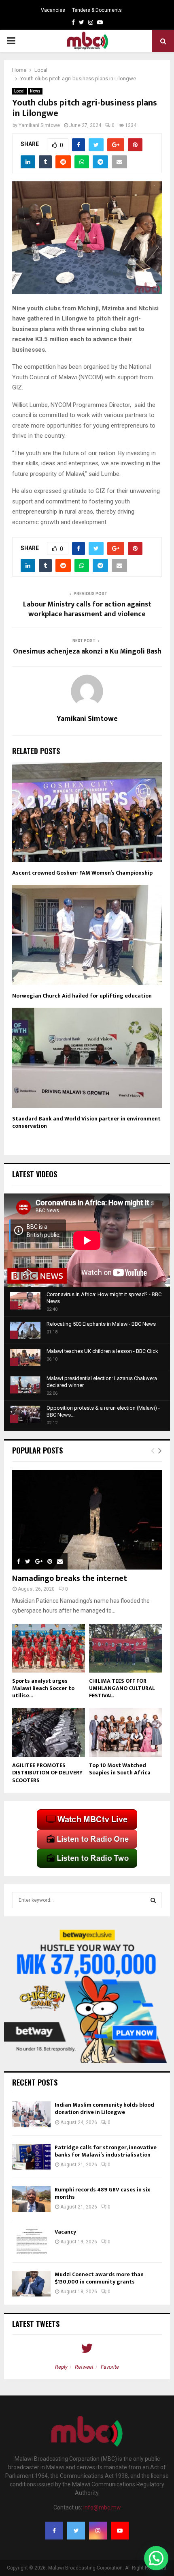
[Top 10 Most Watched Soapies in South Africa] (125, 1733)
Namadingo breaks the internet (70, 1578)
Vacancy (65, 2232)
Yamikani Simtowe (39, 125)
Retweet (84, 2367)
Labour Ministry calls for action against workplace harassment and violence (87, 609)
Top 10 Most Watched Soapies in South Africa (120, 1769)
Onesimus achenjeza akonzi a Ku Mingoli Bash (87, 652)
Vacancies (53, 10)
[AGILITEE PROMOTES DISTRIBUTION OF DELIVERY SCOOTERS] (49, 1733)
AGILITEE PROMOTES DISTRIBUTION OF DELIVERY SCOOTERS (47, 1773)
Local (19, 91)
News (35, 91)
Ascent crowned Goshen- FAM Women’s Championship (82, 873)
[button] (156, 2558)
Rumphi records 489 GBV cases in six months (102, 2193)
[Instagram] (98, 2531)
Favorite (110, 2367)
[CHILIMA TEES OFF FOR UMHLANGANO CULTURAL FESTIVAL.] (125, 1648)
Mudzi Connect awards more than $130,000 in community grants (99, 2278)
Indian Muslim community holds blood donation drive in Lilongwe (104, 2108)
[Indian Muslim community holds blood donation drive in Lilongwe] (31, 2114)
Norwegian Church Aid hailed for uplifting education (82, 996)
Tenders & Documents (97, 10)
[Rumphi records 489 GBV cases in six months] (31, 2199)
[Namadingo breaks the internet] (87, 1520)
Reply (61, 2367)
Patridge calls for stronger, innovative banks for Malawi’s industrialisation (106, 2151)
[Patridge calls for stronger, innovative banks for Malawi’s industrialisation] (31, 2157)
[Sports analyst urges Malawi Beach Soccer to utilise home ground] (49, 1648)
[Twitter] (76, 2531)
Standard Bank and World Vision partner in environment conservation (86, 1122)
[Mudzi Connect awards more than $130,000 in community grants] (31, 2284)
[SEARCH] (153, 1900)
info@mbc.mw (102, 2507)
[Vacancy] (31, 2241)
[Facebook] (54, 2531)
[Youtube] (120, 2531)
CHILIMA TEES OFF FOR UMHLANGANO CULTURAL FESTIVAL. (122, 1688)
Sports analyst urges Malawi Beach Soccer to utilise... (43, 1688)
